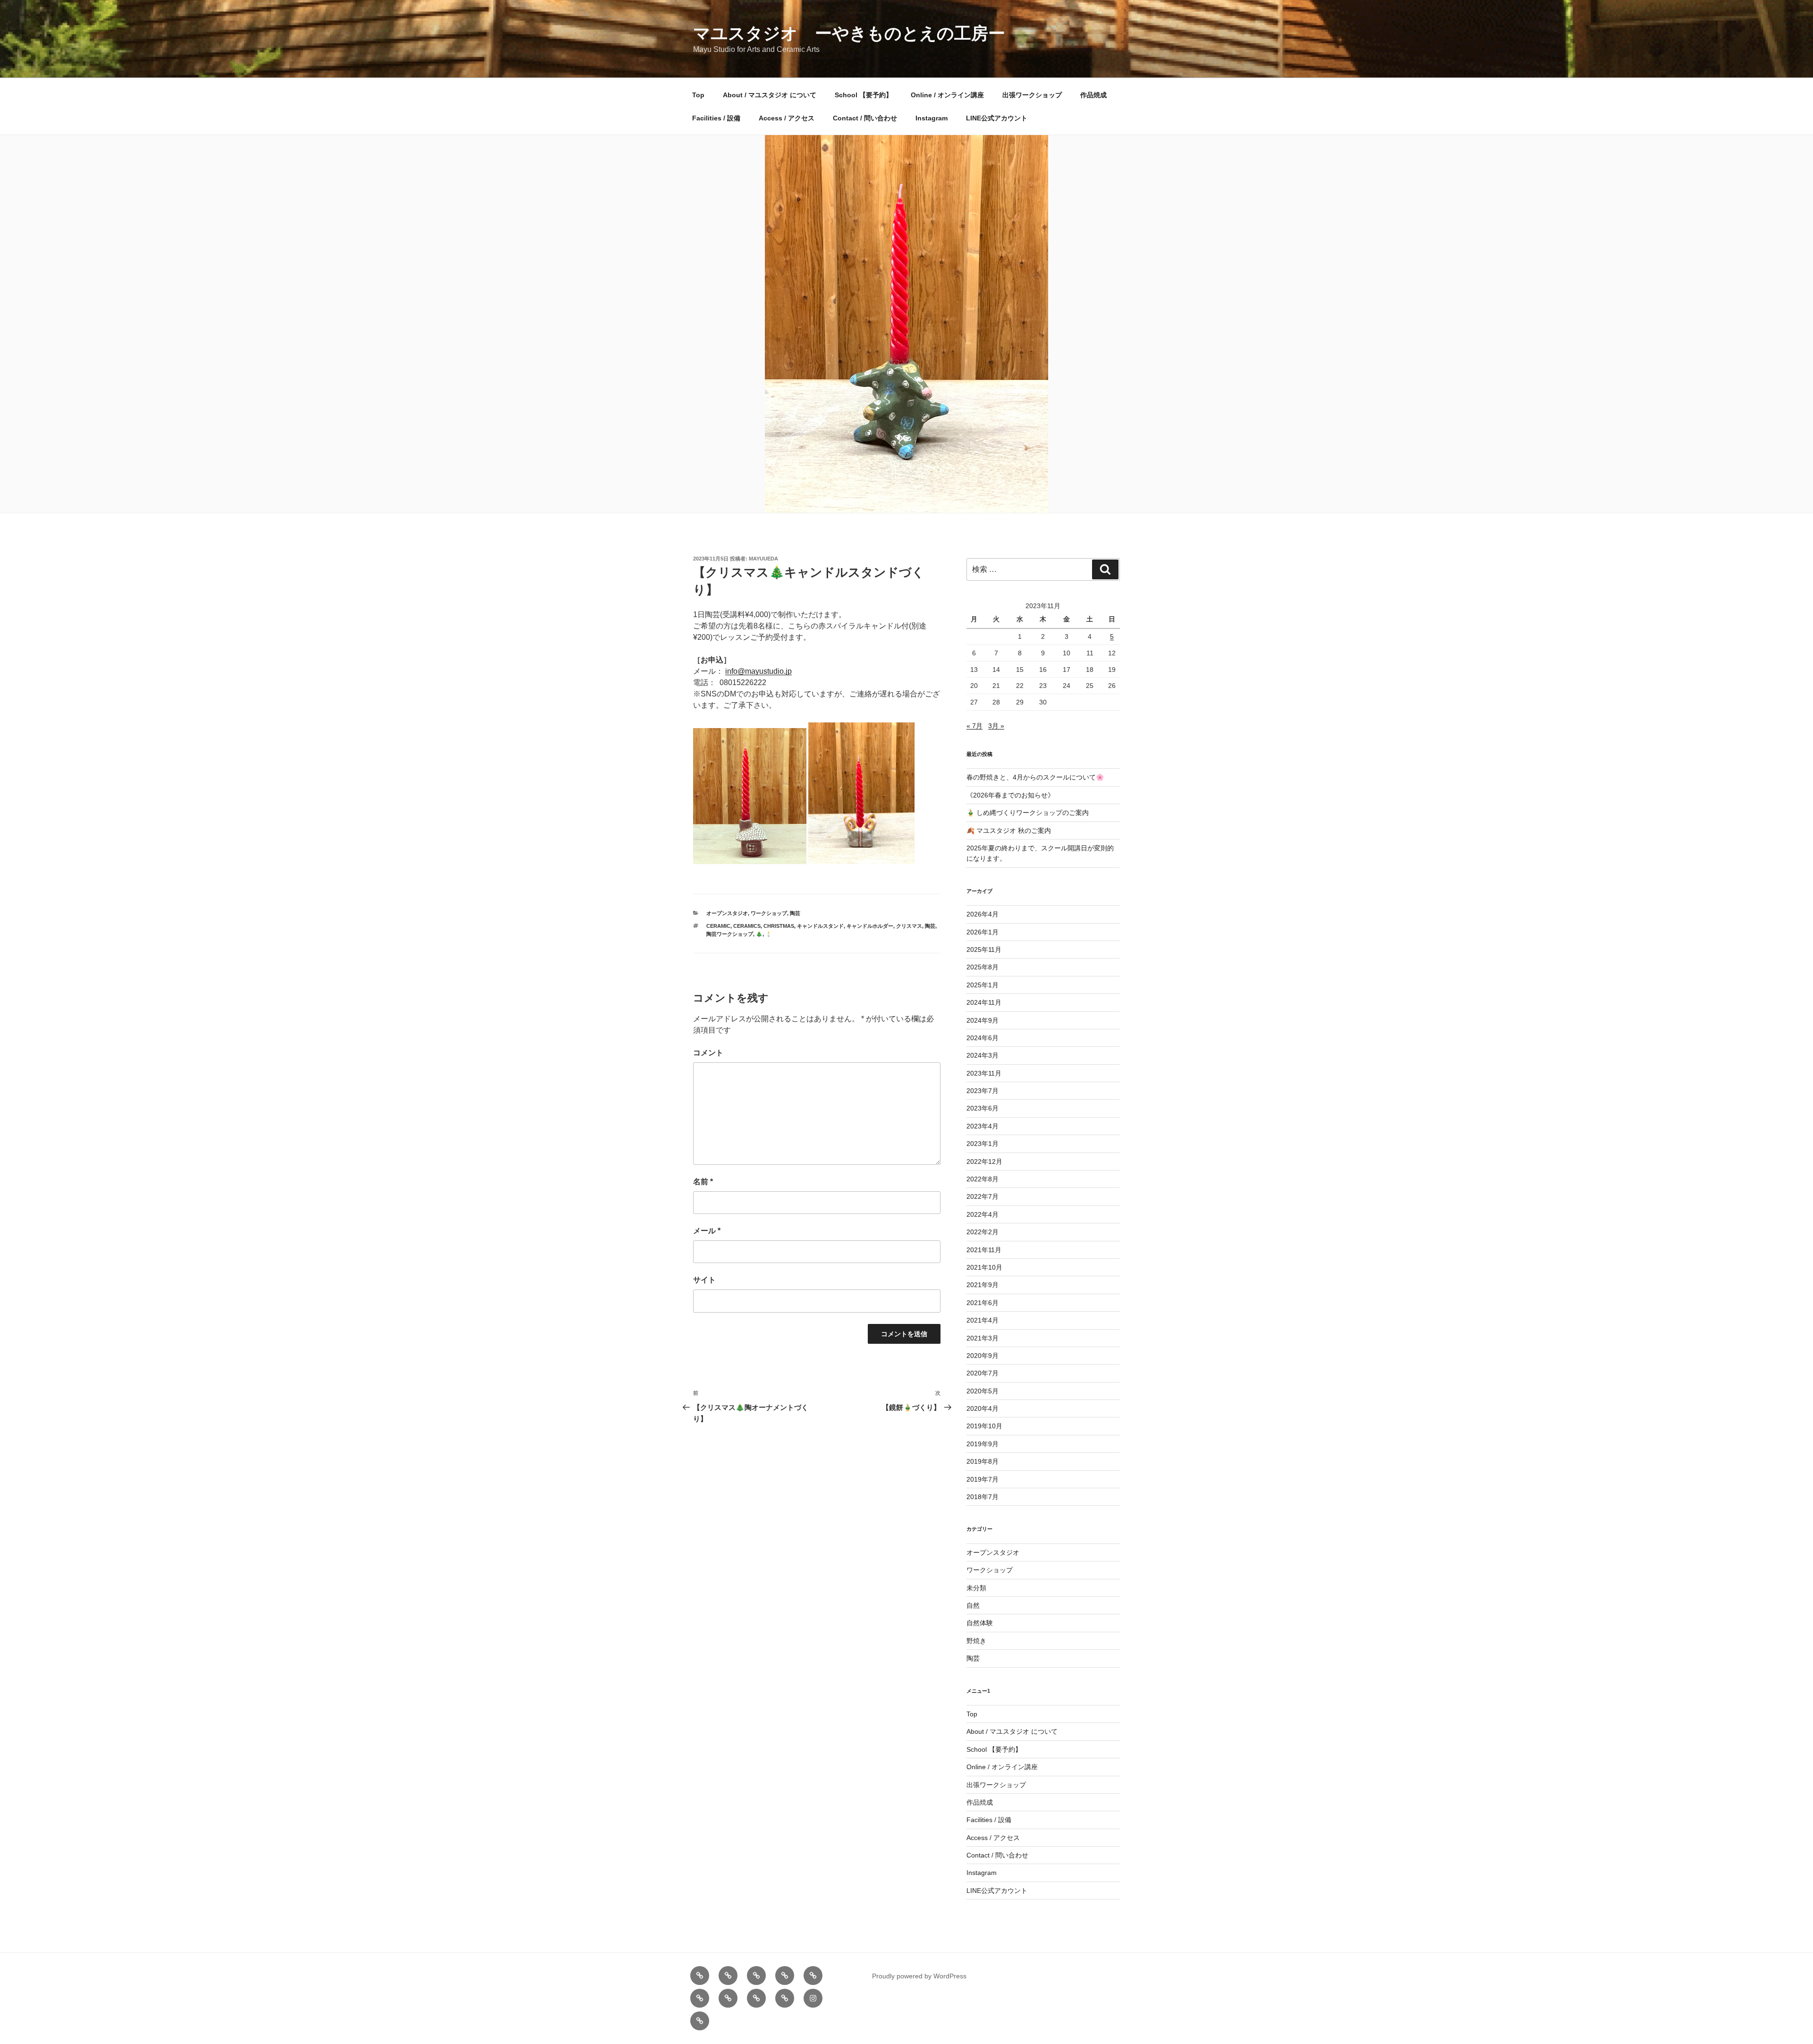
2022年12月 (984, 1162)
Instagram (932, 118)
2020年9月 (983, 1356)
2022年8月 (983, 1179)
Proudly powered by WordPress (919, 1976)
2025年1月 (983, 985)
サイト (704, 1280)
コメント (708, 1053)
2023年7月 (983, 1091)
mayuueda (763, 559)
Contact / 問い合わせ (865, 118)
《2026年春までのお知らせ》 (1010, 795)
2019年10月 (984, 1426)
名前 (703, 1182)
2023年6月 (983, 1108)
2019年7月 (983, 1479)
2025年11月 (984, 950)
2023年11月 (984, 1073)
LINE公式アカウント (997, 118)
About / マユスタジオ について (770, 95)
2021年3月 (983, 1338)
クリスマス (909, 926)
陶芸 (795, 913)
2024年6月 (983, 1038)
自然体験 (980, 1623)
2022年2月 (983, 1232)
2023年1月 (983, 1144)
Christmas (779, 926)
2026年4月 (983, 914)
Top (698, 95)
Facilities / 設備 (716, 118)
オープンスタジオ (727, 913)
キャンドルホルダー (870, 926)
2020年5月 (983, 1391)
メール (707, 1231)
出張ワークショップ (1032, 95)
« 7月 (974, 726)
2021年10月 (984, 1267)
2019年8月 (983, 1461)
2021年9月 (983, 1285)
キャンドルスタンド (820, 926)
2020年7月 (983, 1373)
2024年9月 (983, 1020)
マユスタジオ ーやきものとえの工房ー (849, 33)
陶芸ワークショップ (730, 934)
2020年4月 (983, 1408)
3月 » (996, 726)
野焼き (976, 1641)
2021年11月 (984, 1250)
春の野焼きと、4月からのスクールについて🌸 (1035, 777)
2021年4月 (983, 1320)
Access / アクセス (787, 118)
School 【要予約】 (864, 95)
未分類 (976, 1588)
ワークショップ (769, 913)
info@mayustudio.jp (758, 671)
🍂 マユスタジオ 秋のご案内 (1009, 831)
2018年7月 (983, 1497)
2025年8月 (983, 967)
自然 (973, 1605)
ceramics (747, 926)
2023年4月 (983, 1126)
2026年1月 (983, 932)
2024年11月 (984, 1002)
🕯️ (769, 934)
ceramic (718, 926)
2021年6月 (983, 1303)
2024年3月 (983, 1055)
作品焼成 (1093, 95)
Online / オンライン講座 (947, 95)
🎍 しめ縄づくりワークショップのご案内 (1028, 813)
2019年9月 (983, 1444)
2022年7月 (983, 1196)
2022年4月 (983, 1214)
